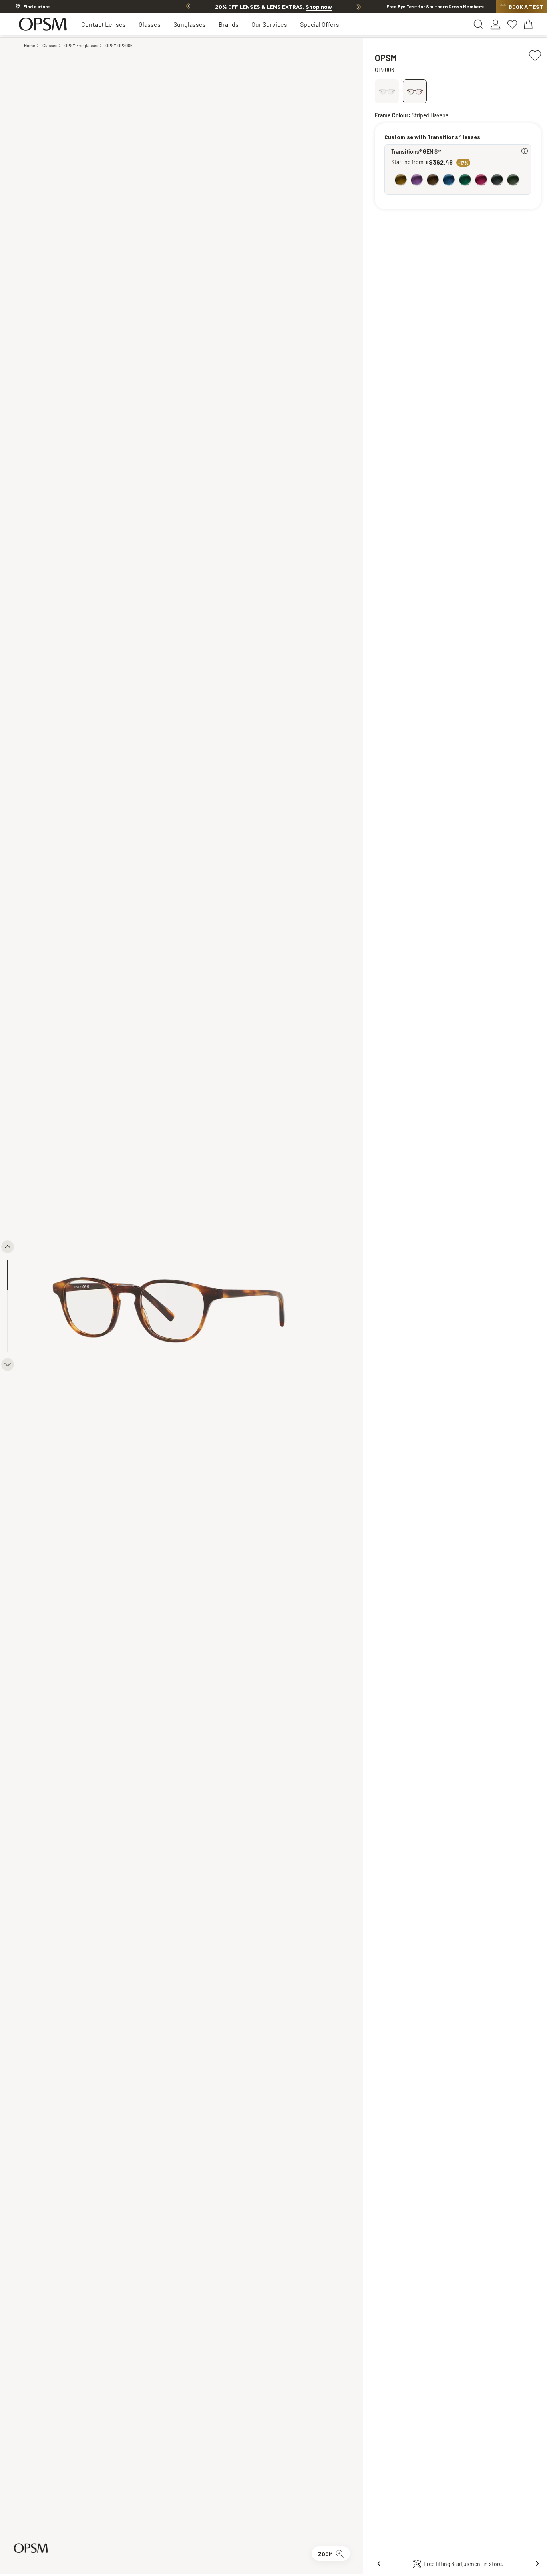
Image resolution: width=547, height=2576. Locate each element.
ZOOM (325, 2554)
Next (359, 6)
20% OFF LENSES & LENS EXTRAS (273, 7)
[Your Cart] (529, 24)
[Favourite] (535, 54)
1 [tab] (8, 1275)
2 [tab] (8, 1306)
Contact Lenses (104, 24)
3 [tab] (8, 1336)
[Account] (495, 24)
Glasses (150, 24)
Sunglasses (190, 24)
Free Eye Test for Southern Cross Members (435, 6)
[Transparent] (387, 91)
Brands (229, 24)
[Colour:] (460, 181)
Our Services (269, 24)
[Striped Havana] (414, 91)
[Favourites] (512, 24)
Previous (188, 6)
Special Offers (320, 24)
